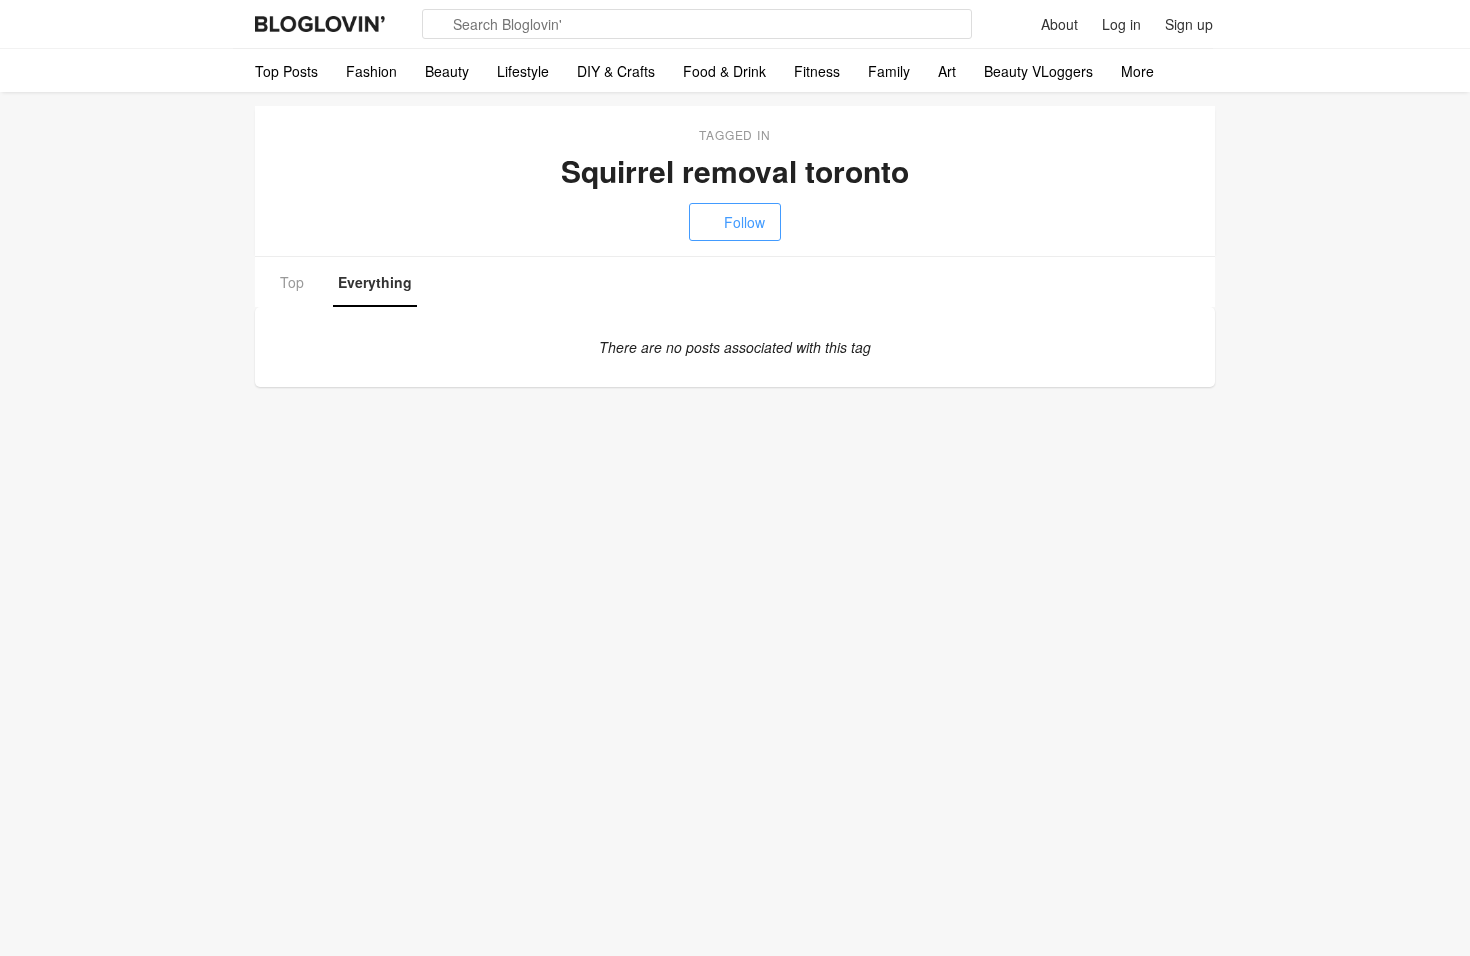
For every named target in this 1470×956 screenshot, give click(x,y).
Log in (1121, 24)
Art (947, 71)
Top (292, 282)
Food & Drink (724, 71)
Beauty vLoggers (1038, 71)
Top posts (286, 71)
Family (889, 71)
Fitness (817, 71)
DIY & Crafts (616, 71)
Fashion (371, 71)
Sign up (1189, 24)
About (1059, 24)
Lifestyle (523, 71)
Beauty (447, 71)
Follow (744, 222)
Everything (375, 282)
